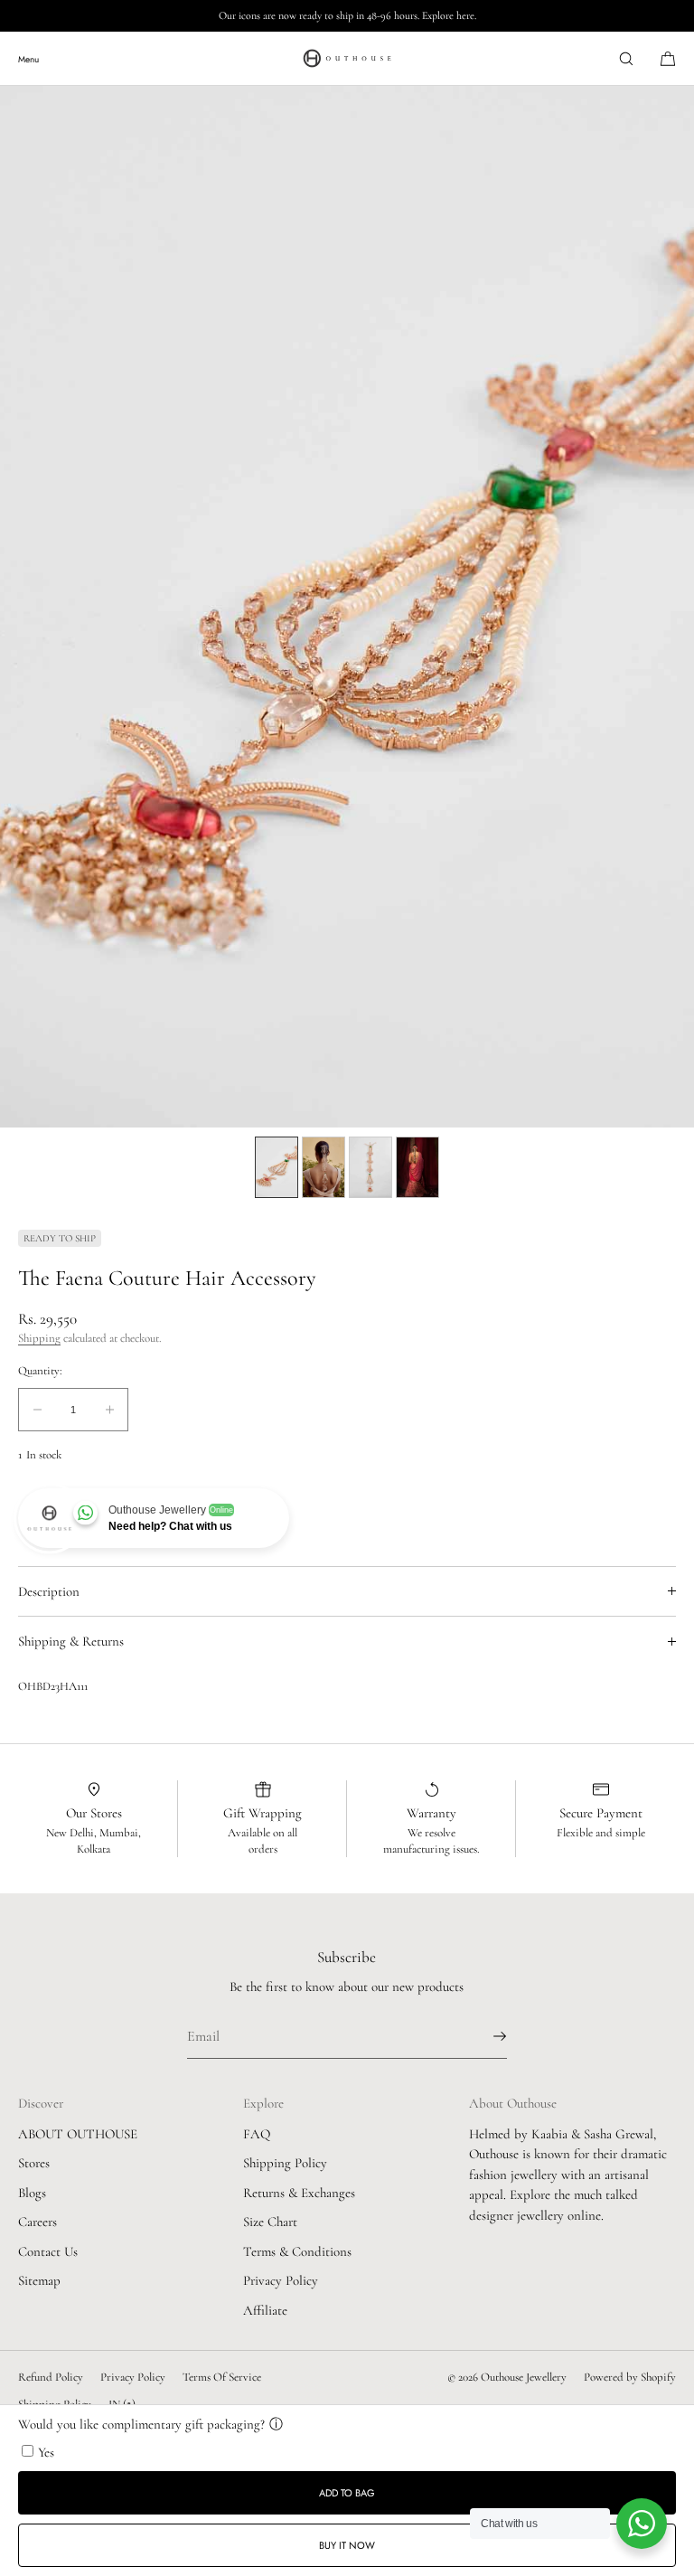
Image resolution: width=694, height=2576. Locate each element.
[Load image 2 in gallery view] (324, 1167)
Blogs (32, 2193)
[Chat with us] (642, 2524)
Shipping (39, 1338)
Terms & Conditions (297, 2251)
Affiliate (265, 2310)
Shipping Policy (285, 2163)
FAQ (257, 2134)
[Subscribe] (484, 2036)
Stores (34, 2163)
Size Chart (270, 2222)
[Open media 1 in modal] (347, 607)
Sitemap (39, 2280)
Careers (38, 2222)
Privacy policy (133, 2377)
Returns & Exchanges (299, 2193)
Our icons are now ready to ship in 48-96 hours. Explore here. (347, 15)
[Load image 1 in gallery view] (277, 1167)
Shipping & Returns (71, 1641)
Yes (46, 2452)
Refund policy (51, 2377)
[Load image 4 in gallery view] (417, 1167)
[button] (626, 58)
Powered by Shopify (630, 2377)
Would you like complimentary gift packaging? (141, 2424)
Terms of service (222, 2377)
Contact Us (48, 2251)
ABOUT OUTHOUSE (78, 2134)
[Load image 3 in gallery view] (370, 1167)
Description (49, 1591)
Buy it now (347, 2545)
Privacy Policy (281, 2280)
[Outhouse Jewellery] (347, 59)
